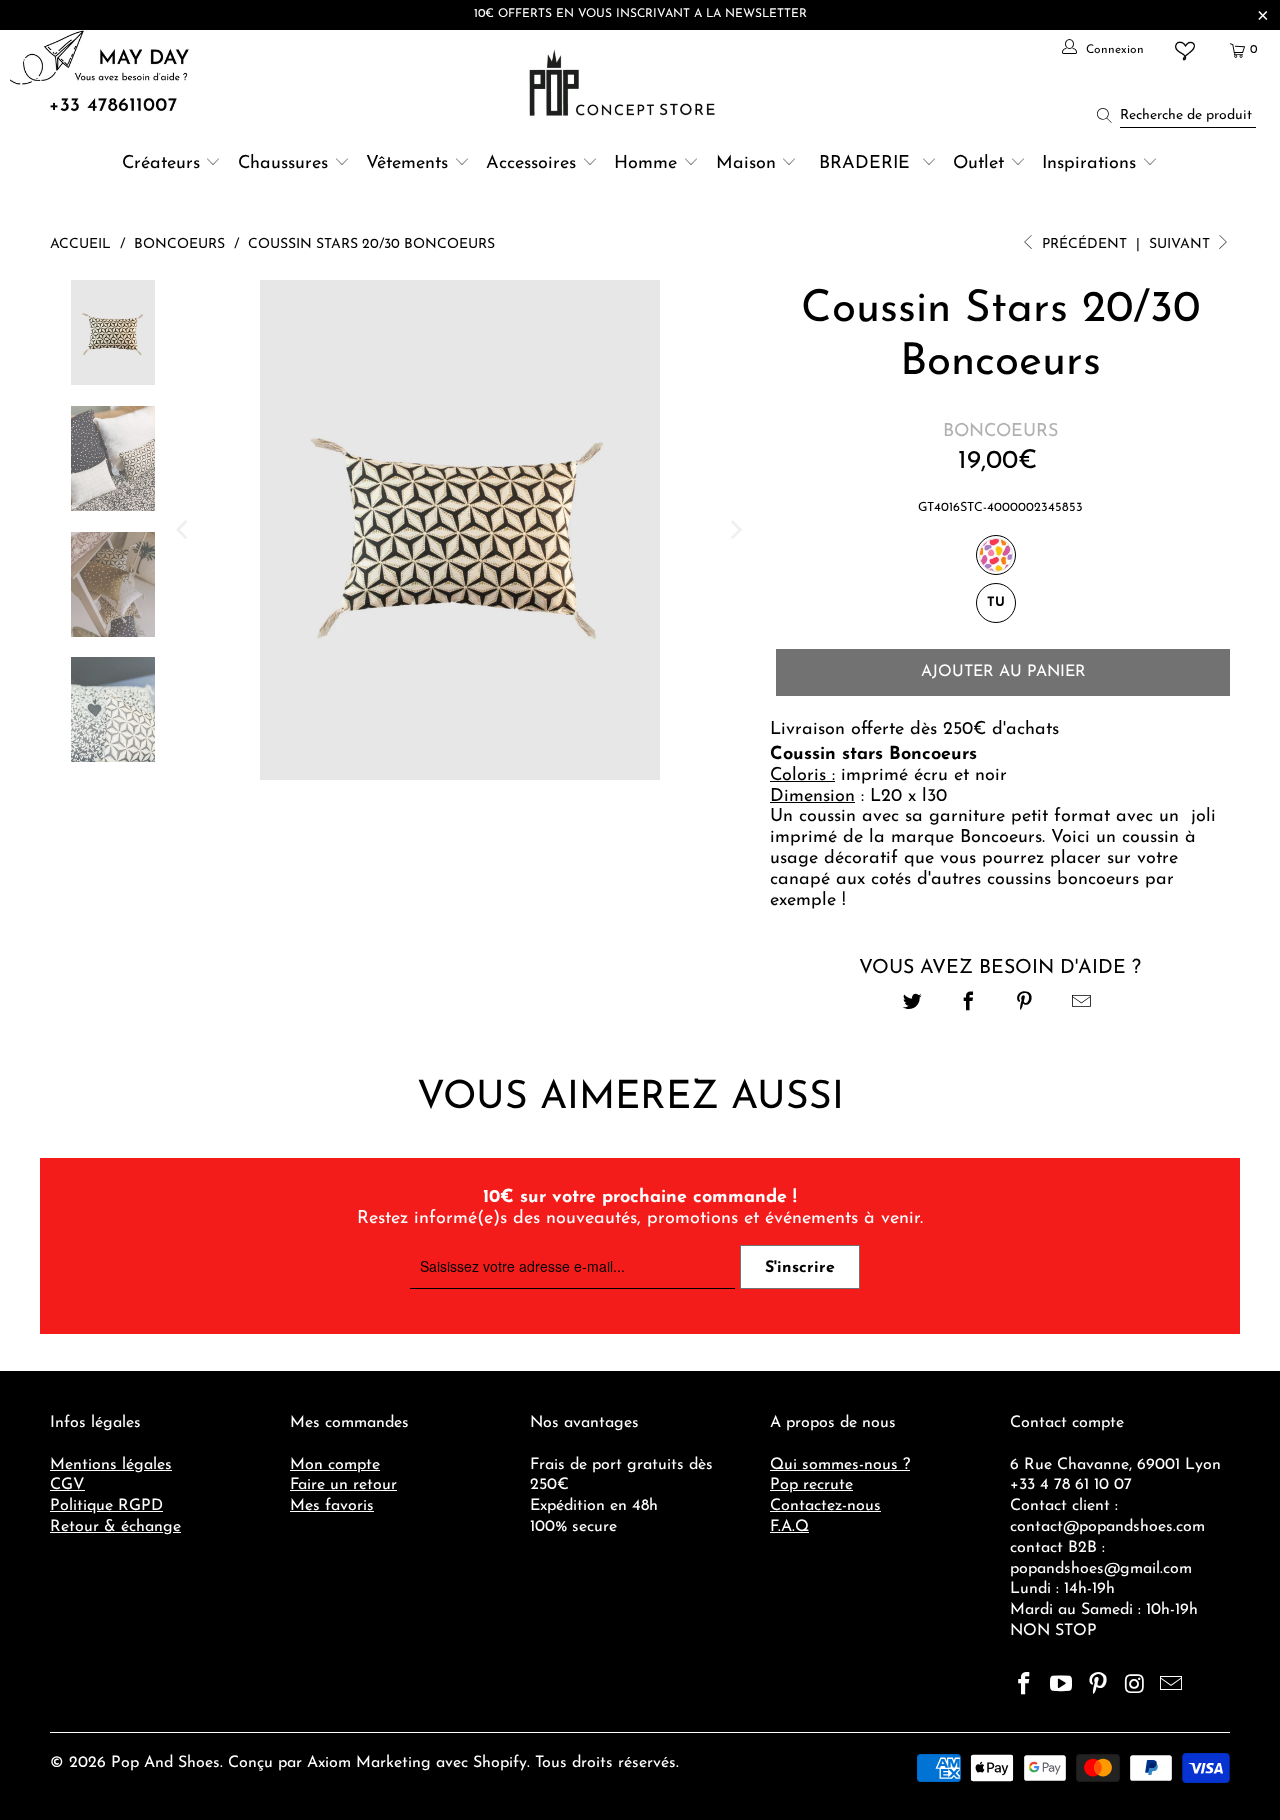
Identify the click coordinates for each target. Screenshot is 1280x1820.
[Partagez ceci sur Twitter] (912, 1004)
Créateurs (161, 164)
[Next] (735, 530)
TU (996, 602)
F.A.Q (789, 1527)
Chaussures (283, 164)
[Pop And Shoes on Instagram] (1135, 1686)
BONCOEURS (1000, 432)
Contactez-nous (825, 1506)
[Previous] (184, 530)
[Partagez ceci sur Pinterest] (1025, 1004)
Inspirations (1092, 164)
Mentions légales (111, 1465)
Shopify (500, 1763)
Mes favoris (332, 1506)
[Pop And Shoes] (624, 83)
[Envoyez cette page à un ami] (1081, 1004)
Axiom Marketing (369, 1763)
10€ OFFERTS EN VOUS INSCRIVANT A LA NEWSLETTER (640, 14)
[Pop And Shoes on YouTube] (1062, 1686)
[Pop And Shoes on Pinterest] (1098, 1686)
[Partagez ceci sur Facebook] (968, 1004)
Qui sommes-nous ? (840, 1465)
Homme (645, 164)
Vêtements (407, 164)
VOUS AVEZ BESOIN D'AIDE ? (1000, 968)
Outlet (978, 164)
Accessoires (531, 164)
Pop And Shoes (165, 1763)
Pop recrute (811, 1485)
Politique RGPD (106, 1506)
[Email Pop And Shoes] (1172, 1686)
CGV (67, 1485)
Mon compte (335, 1465)
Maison (746, 164)
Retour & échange (115, 1527)
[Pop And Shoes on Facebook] (1025, 1686)
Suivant (1181, 244)
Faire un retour (343, 1485)
